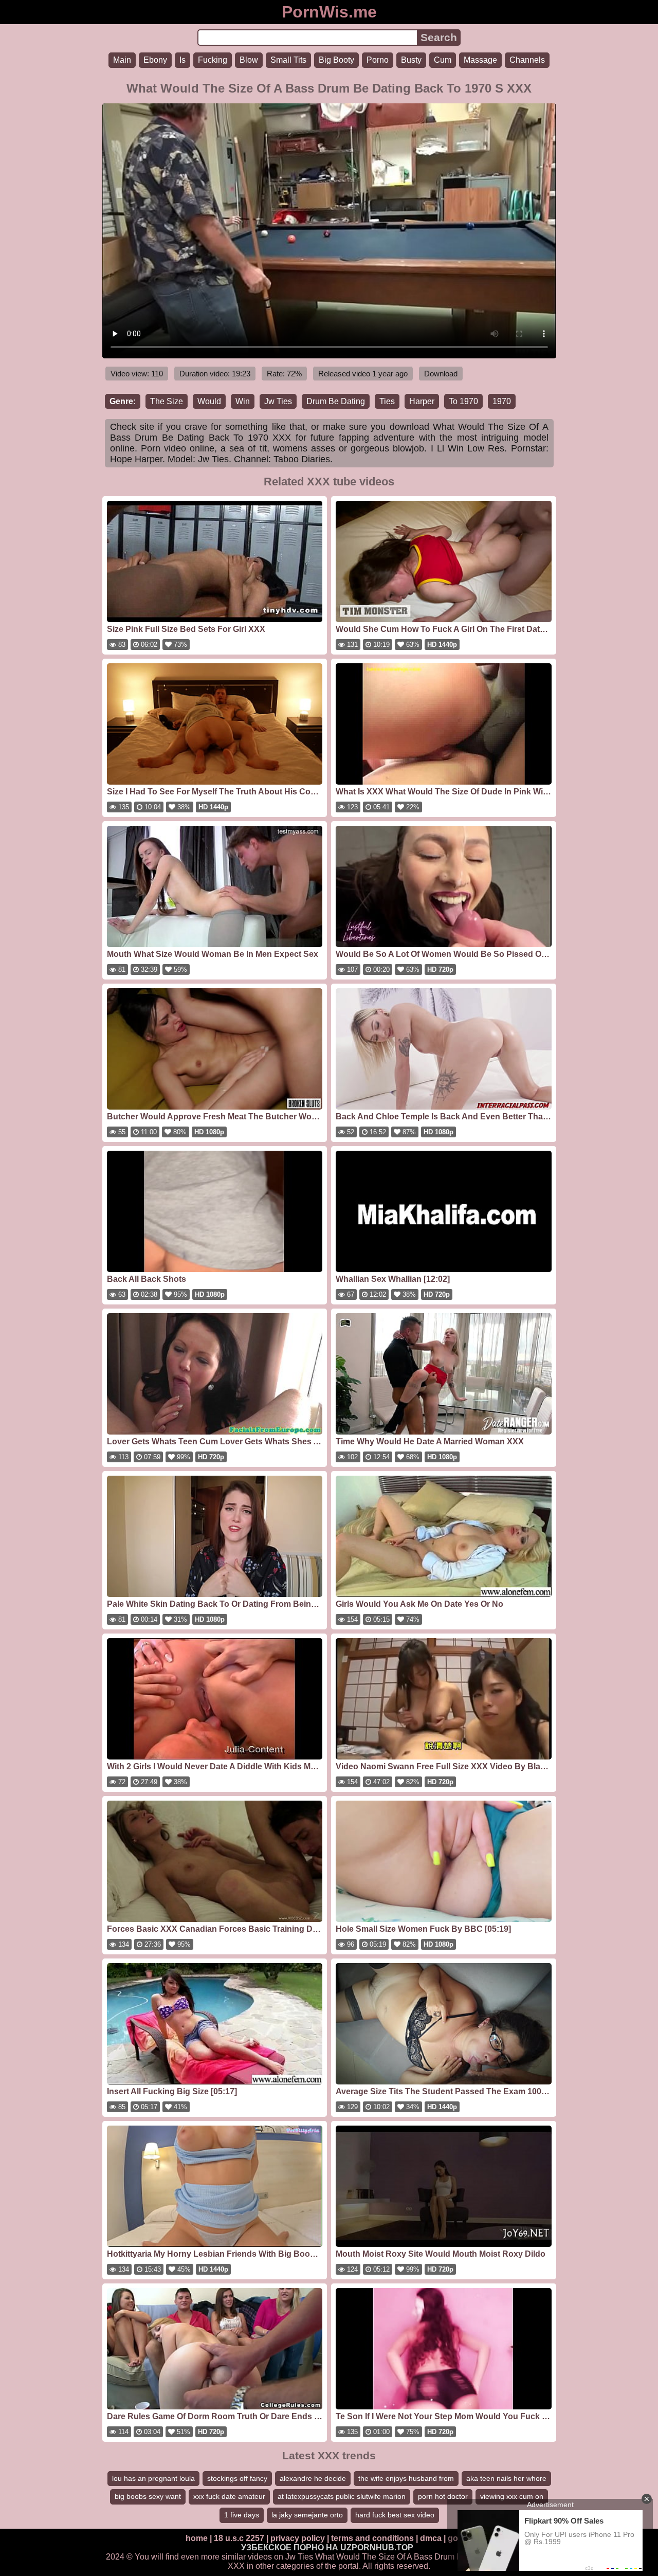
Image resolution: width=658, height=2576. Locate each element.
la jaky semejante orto (307, 2515)
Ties (387, 401)
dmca (431, 2538)
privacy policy (298, 2538)
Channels (527, 60)
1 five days (242, 2515)
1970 (502, 401)
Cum (443, 60)
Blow (249, 60)
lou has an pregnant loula (153, 2478)
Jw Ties (278, 401)
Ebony (155, 60)
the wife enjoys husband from (406, 2478)
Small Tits (288, 60)
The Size (167, 401)
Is (182, 60)
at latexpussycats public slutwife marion (342, 2496)
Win (243, 401)
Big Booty (336, 60)
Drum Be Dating (336, 401)
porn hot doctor (443, 2496)
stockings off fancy (237, 2478)
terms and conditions (372, 2538)
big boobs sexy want (148, 2496)
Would (209, 401)
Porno (378, 60)
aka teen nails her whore (506, 2478)
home (197, 2538)
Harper (422, 401)
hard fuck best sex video (395, 2515)
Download (441, 374)
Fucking (213, 60)
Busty (411, 60)
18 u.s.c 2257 (239, 2538)
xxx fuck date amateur (229, 2496)
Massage (480, 60)
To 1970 (463, 401)
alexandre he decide (313, 2478)
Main (122, 60)
